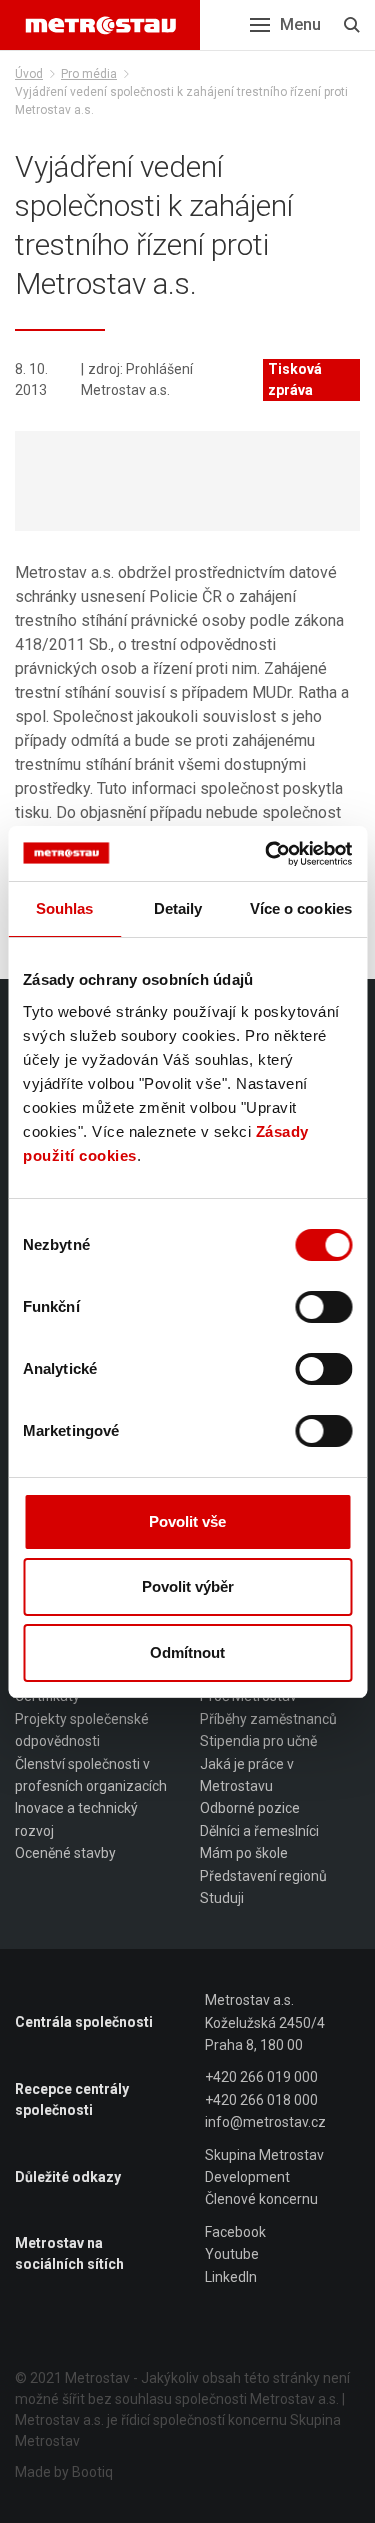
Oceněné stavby (65, 1853)
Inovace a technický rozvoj (76, 1819)
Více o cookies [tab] (301, 908)
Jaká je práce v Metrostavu (247, 1775)
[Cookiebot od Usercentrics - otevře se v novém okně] (267, 854)
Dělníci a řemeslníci (259, 1831)
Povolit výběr (188, 1586)
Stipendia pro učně (258, 1741)
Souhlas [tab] (65, 908)
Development (247, 2177)
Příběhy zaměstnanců (268, 1719)
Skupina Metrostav (264, 2155)
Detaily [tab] (178, 908)
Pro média (89, 74)
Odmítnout (187, 1652)
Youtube (232, 2254)
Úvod (29, 74)
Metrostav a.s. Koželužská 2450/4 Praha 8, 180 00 (265, 2022)
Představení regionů (263, 1876)
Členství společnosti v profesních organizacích (91, 1775)
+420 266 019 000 (261, 2077)
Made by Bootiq (64, 2472)
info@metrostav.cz (265, 2122)
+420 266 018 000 (261, 2100)
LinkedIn (231, 2277)
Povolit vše (187, 1521)
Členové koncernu (261, 2199)
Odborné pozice (250, 1808)
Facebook (235, 2232)
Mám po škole (244, 1853)
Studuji (222, 1898)
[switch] (323, 1307)
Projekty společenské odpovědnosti (82, 1730)
